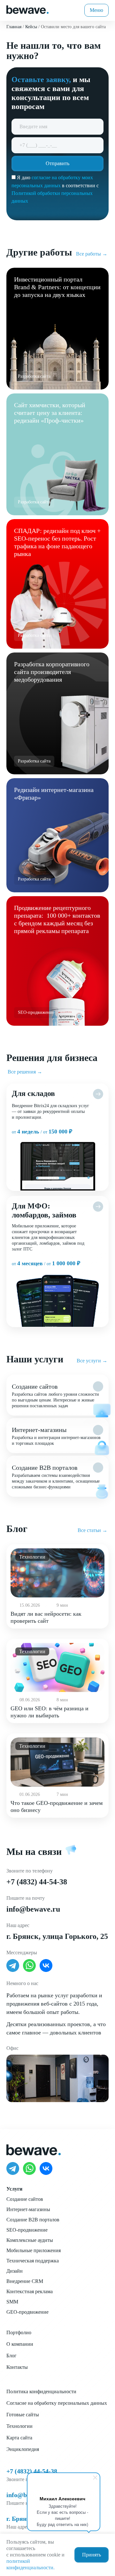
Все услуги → (92, 1361)
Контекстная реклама (30, 2291)
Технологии (19, 2426)
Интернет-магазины (28, 2209)
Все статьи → (92, 1530)
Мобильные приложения (34, 2250)
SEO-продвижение (27, 2230)
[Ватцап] (29, 1966)
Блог (11, 2356)
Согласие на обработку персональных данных (57, 2403)
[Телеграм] (13, 1966)
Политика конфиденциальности (41, 2391)
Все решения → (25, 1072)
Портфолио (19, 2332)
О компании (20, 2344)
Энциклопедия (23, 2449)
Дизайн (15, 2271)
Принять (92, 2555)
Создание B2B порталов (33, 2220)
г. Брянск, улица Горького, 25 (57, 1936)
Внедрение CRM (25, 2281)
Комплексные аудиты (30, 2240)
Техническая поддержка (33, 2261)
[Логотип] (27, 9)
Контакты (17, 2367)
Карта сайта (19, 2438)
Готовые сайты (23, 2415)
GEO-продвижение (27, 2312)
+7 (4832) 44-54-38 (37, 1882)
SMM (12, 2302)
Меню (96, 10)
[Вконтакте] (46, 1966)
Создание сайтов (25, 2199)
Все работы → (92, 254)
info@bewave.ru (33, 1909)
